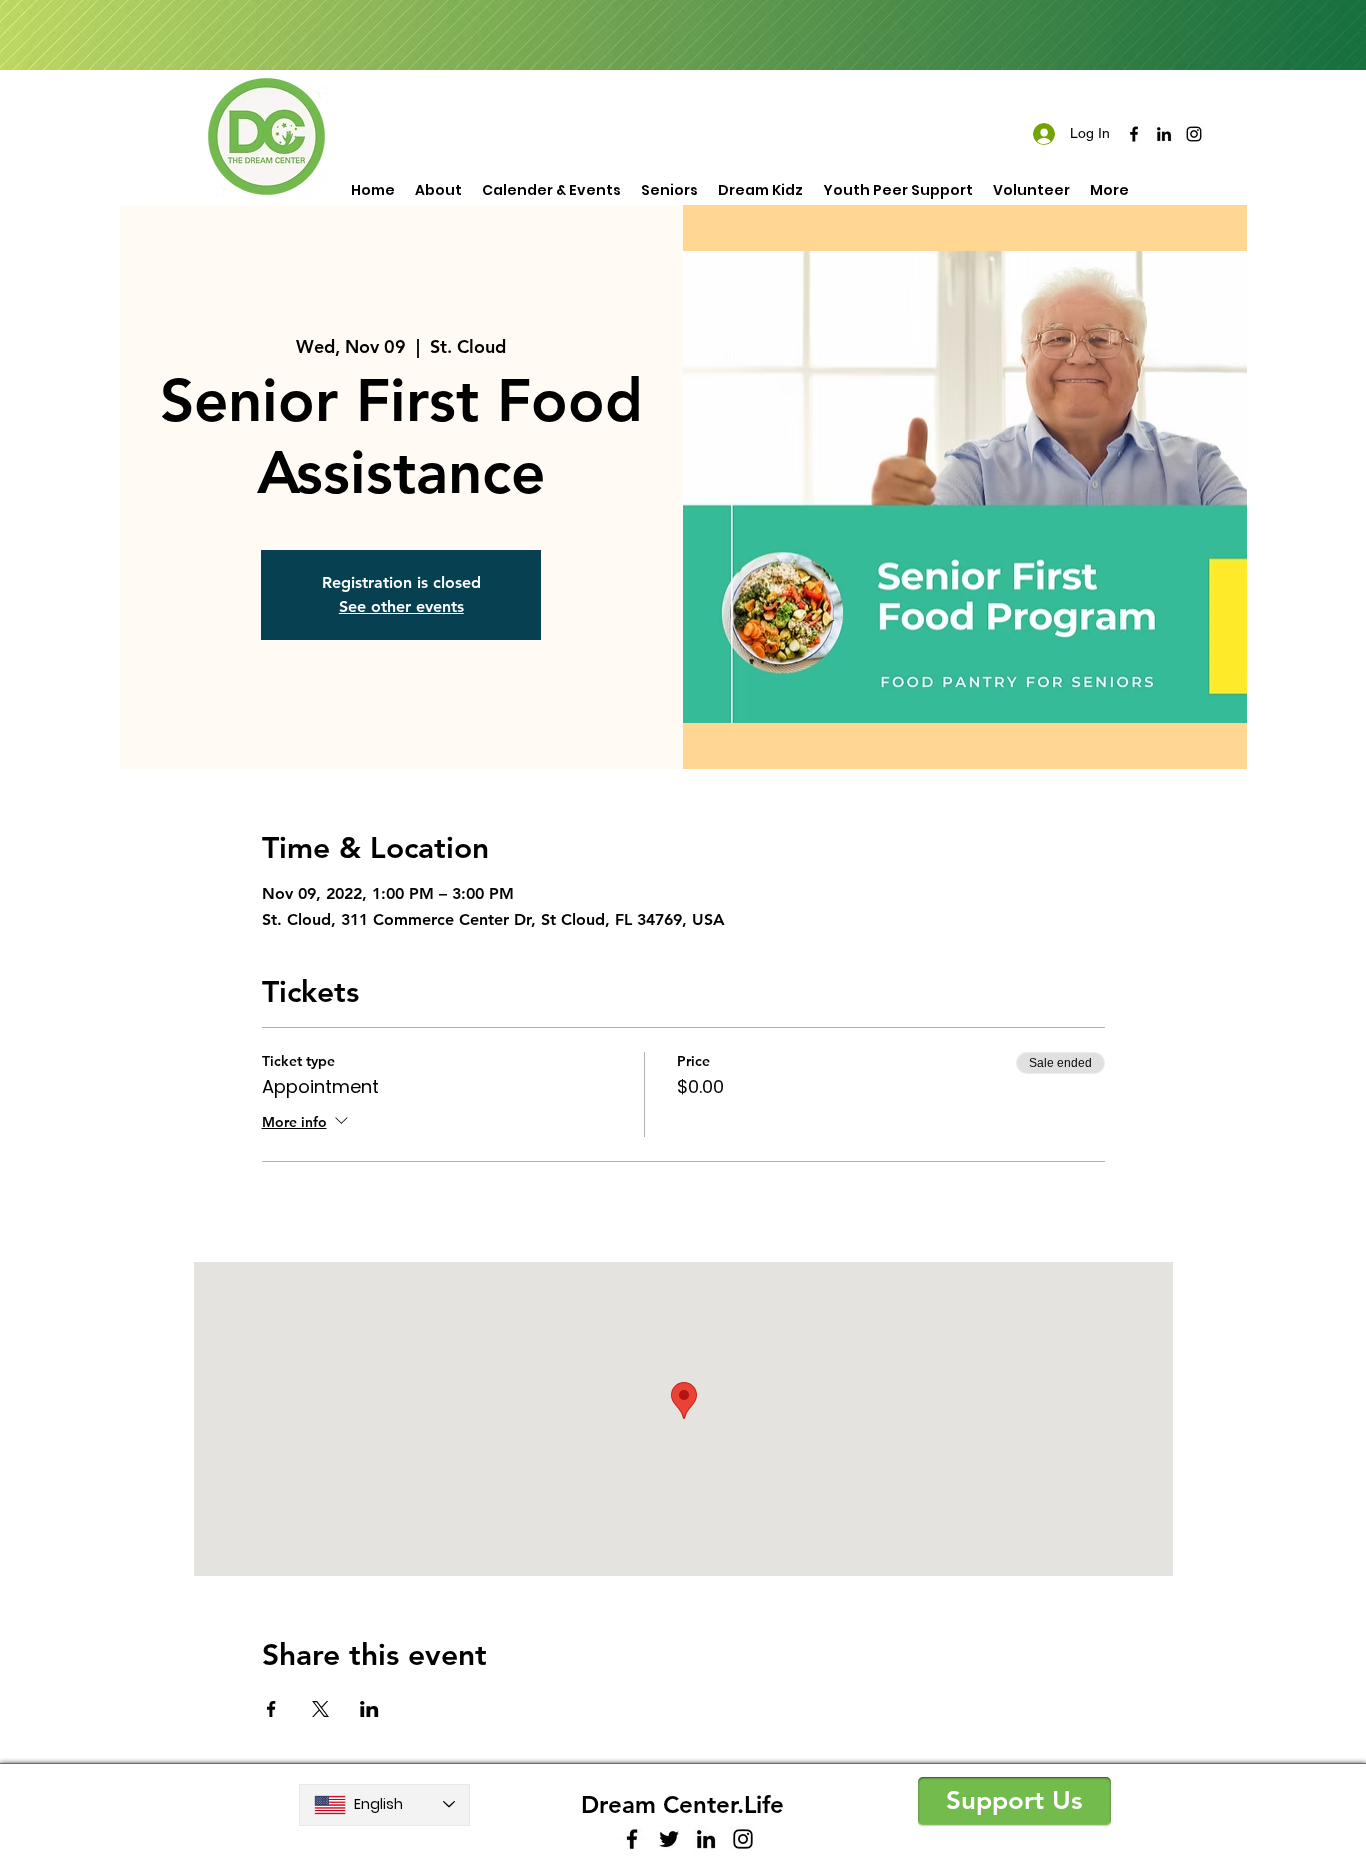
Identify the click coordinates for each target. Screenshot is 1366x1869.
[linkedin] (1164, 134)
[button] (1014, 1801)
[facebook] (1134, 134)
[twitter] (669, 1839)
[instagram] (1194, 134)
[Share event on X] (320, 1709)
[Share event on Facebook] (271, 1709)
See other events (401, 606)
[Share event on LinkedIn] (369, 1709)
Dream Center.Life (682, 1804)
